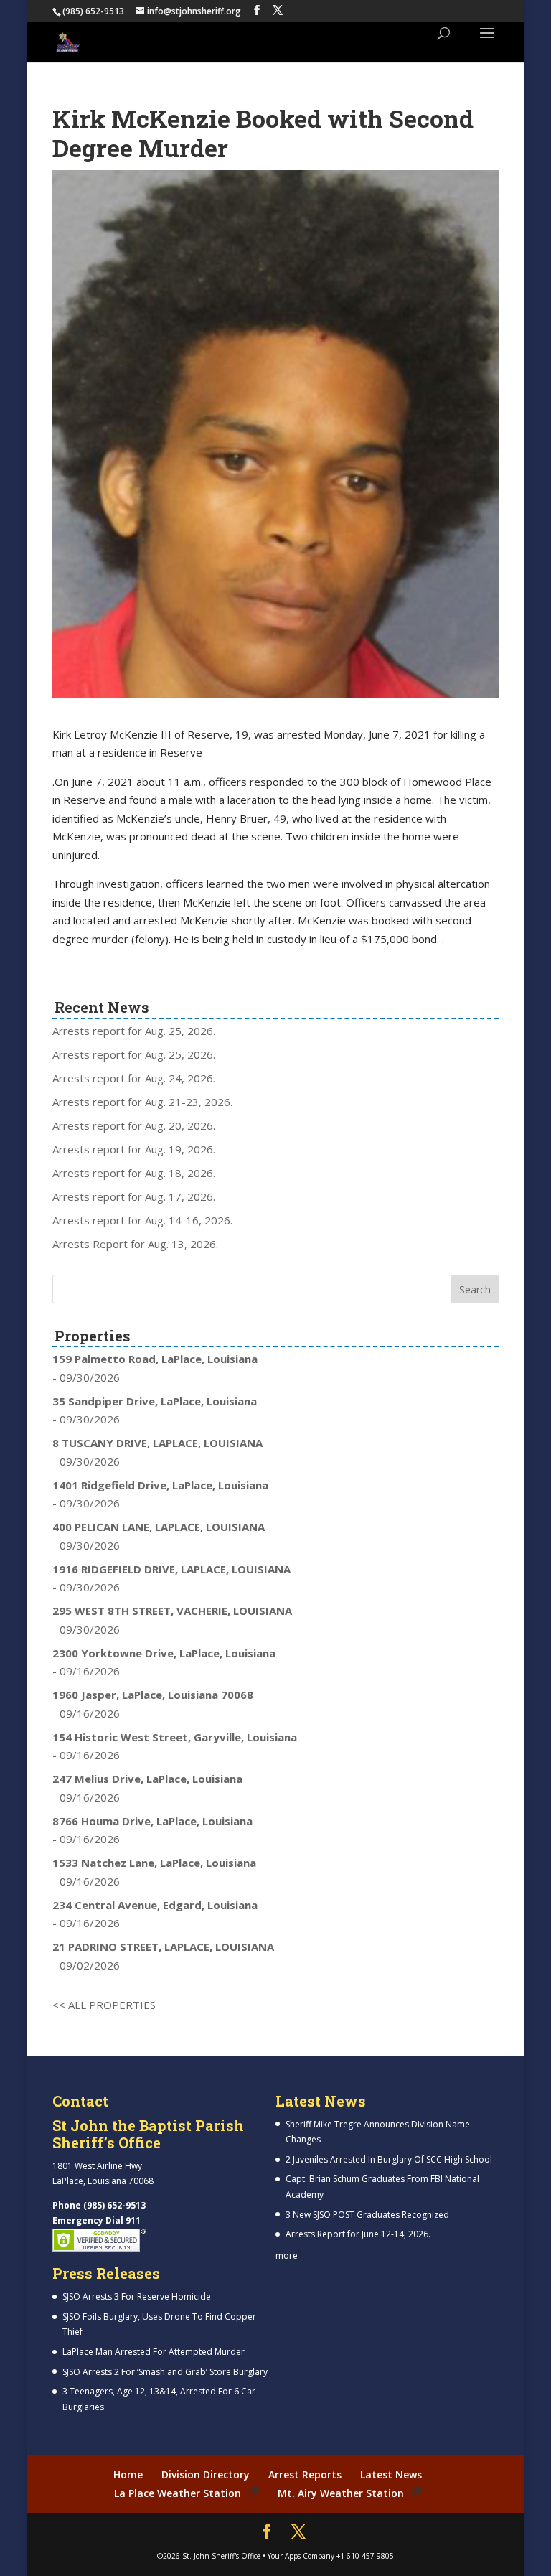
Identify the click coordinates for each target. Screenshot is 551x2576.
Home (128, 2474)
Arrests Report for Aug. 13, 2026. (135, 1244)
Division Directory (206, 2474)
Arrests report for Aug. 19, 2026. (134, 1149)
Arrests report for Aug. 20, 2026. (134, 1125)
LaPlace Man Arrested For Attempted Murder (154, 2352)
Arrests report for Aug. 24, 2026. (134, 1078)
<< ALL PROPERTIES (104, 2005)
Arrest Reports (305, 2474)
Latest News (391, 2474)
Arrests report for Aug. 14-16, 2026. (142, 1220)
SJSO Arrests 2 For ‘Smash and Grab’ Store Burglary (165, 2372)
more (287, 2256)
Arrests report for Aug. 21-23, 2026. (142, 1102)
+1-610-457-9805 (365, 2556)
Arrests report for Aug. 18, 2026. (134, 1173)
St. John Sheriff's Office (221, 2556)
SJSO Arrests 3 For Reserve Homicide (137, 2296)
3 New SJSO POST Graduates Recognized (367, 2215)
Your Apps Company (301, 2556)
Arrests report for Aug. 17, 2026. (134, 1196)
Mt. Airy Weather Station (341, 2493)
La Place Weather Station (178, 2493)
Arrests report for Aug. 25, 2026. (134, 1031)
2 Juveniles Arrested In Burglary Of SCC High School (389, 2159)
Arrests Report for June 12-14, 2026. (358, 2234)
